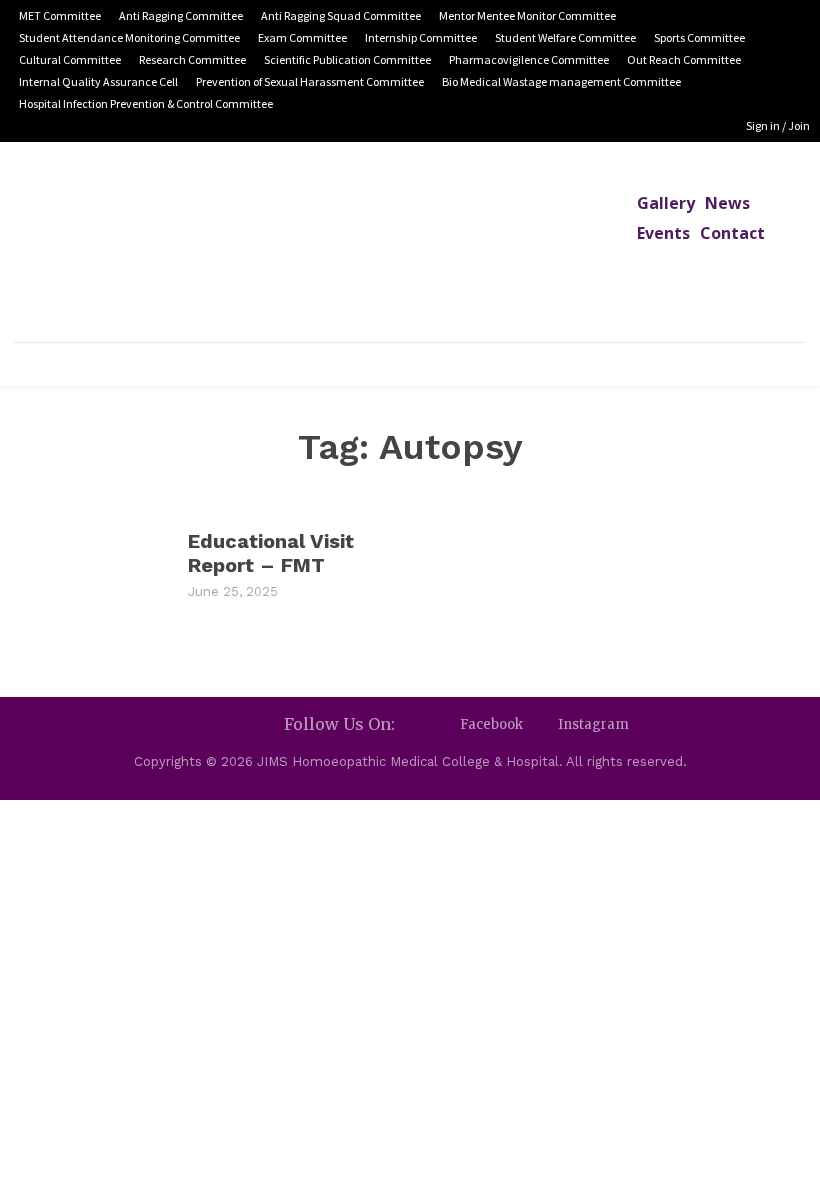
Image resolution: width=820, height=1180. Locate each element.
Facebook (491, 724)
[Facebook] (442, 725)
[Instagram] (540, 725)
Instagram (593, 724)
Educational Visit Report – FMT (271, 553)
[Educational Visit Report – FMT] (91, 563)
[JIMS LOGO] (410, 242)
